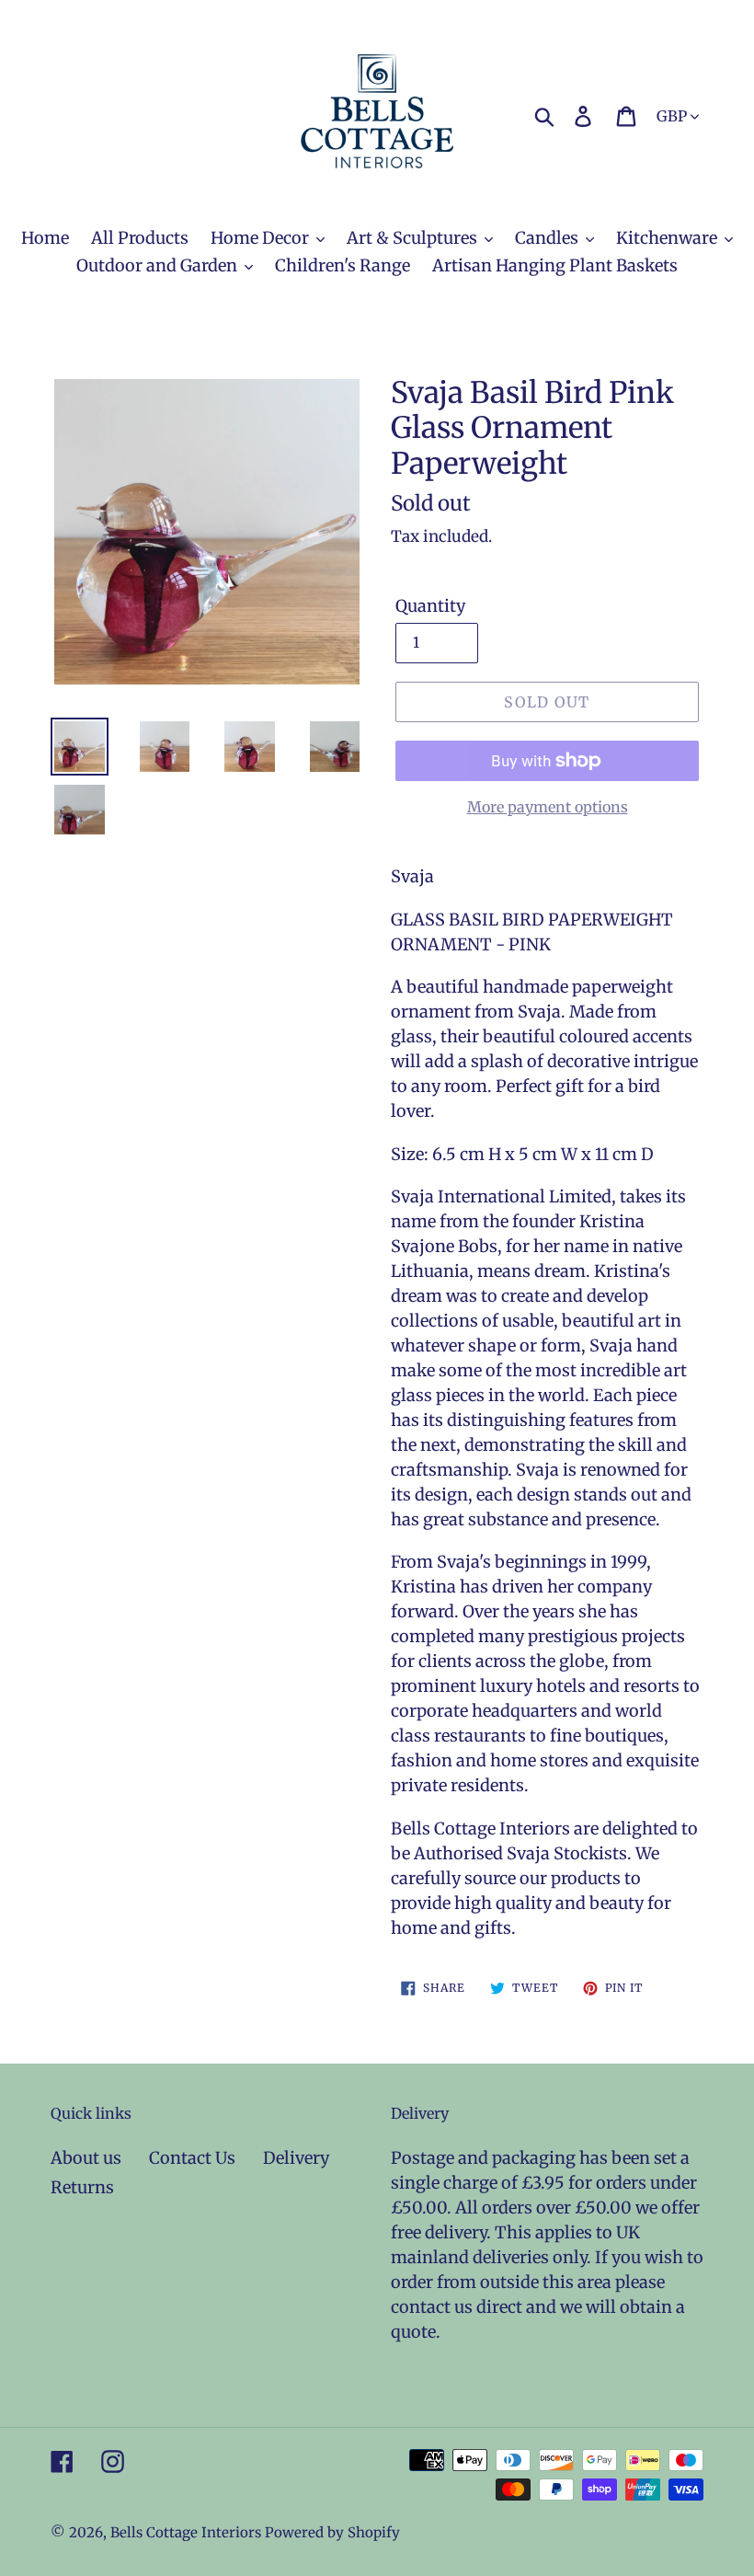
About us (86, 2158)
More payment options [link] (548, 807)
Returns (82, 2187)
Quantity (430, 606)
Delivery (296, 2158)
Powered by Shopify (332, 2532)
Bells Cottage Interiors (186, 2532)
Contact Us (192, 2158)
